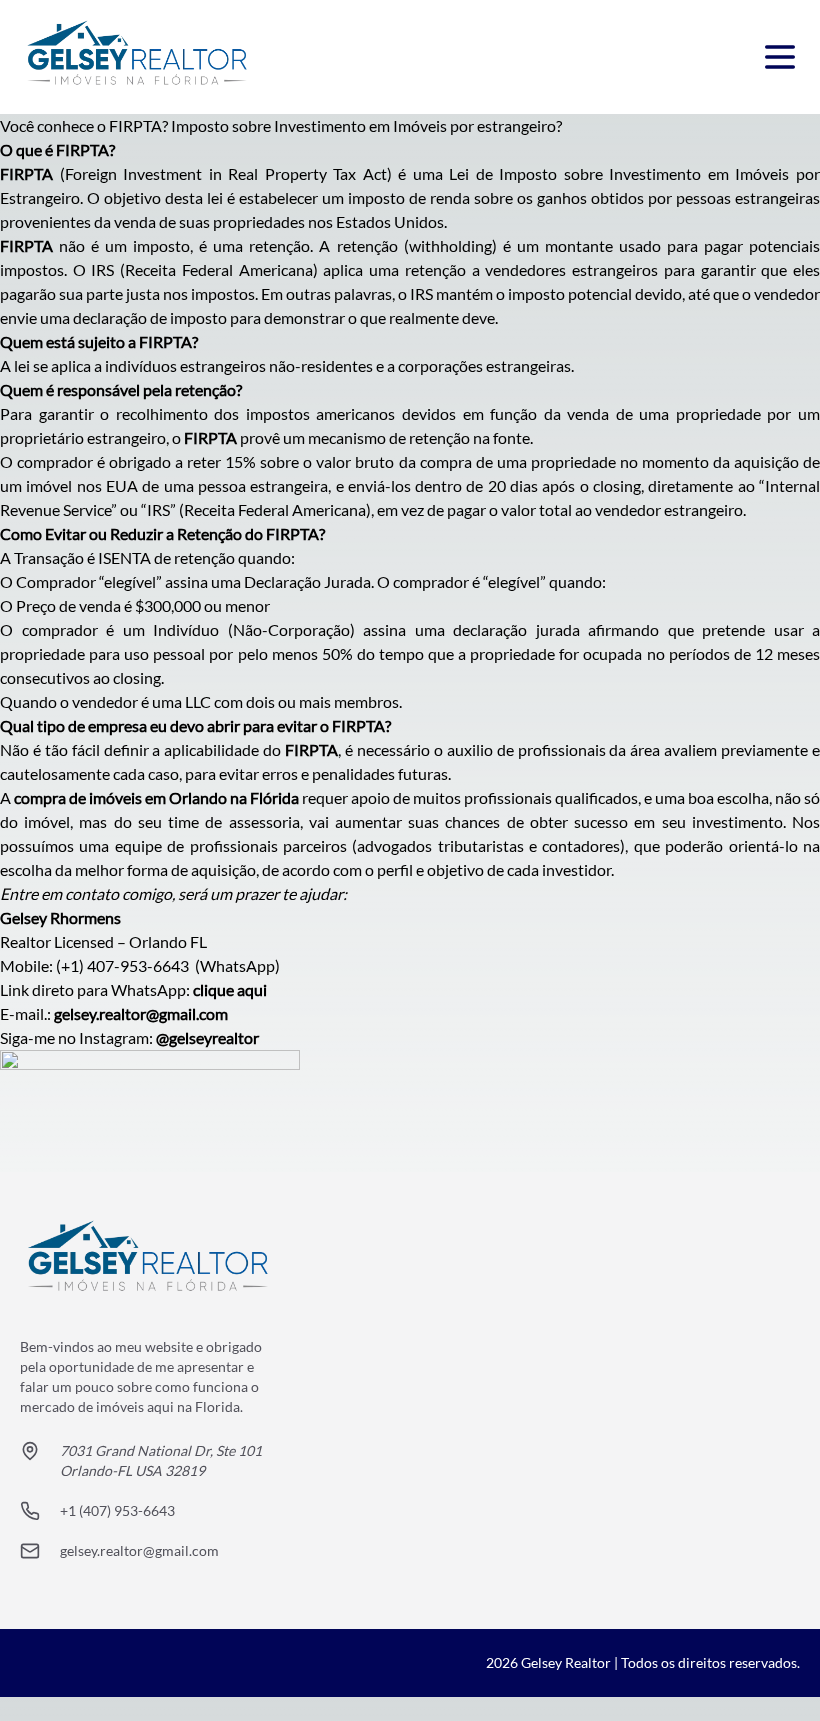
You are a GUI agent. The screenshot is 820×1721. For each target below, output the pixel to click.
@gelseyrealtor (207, 1037)
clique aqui (230, 989)
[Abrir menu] (780, 57)
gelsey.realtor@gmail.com (141, 1013)
